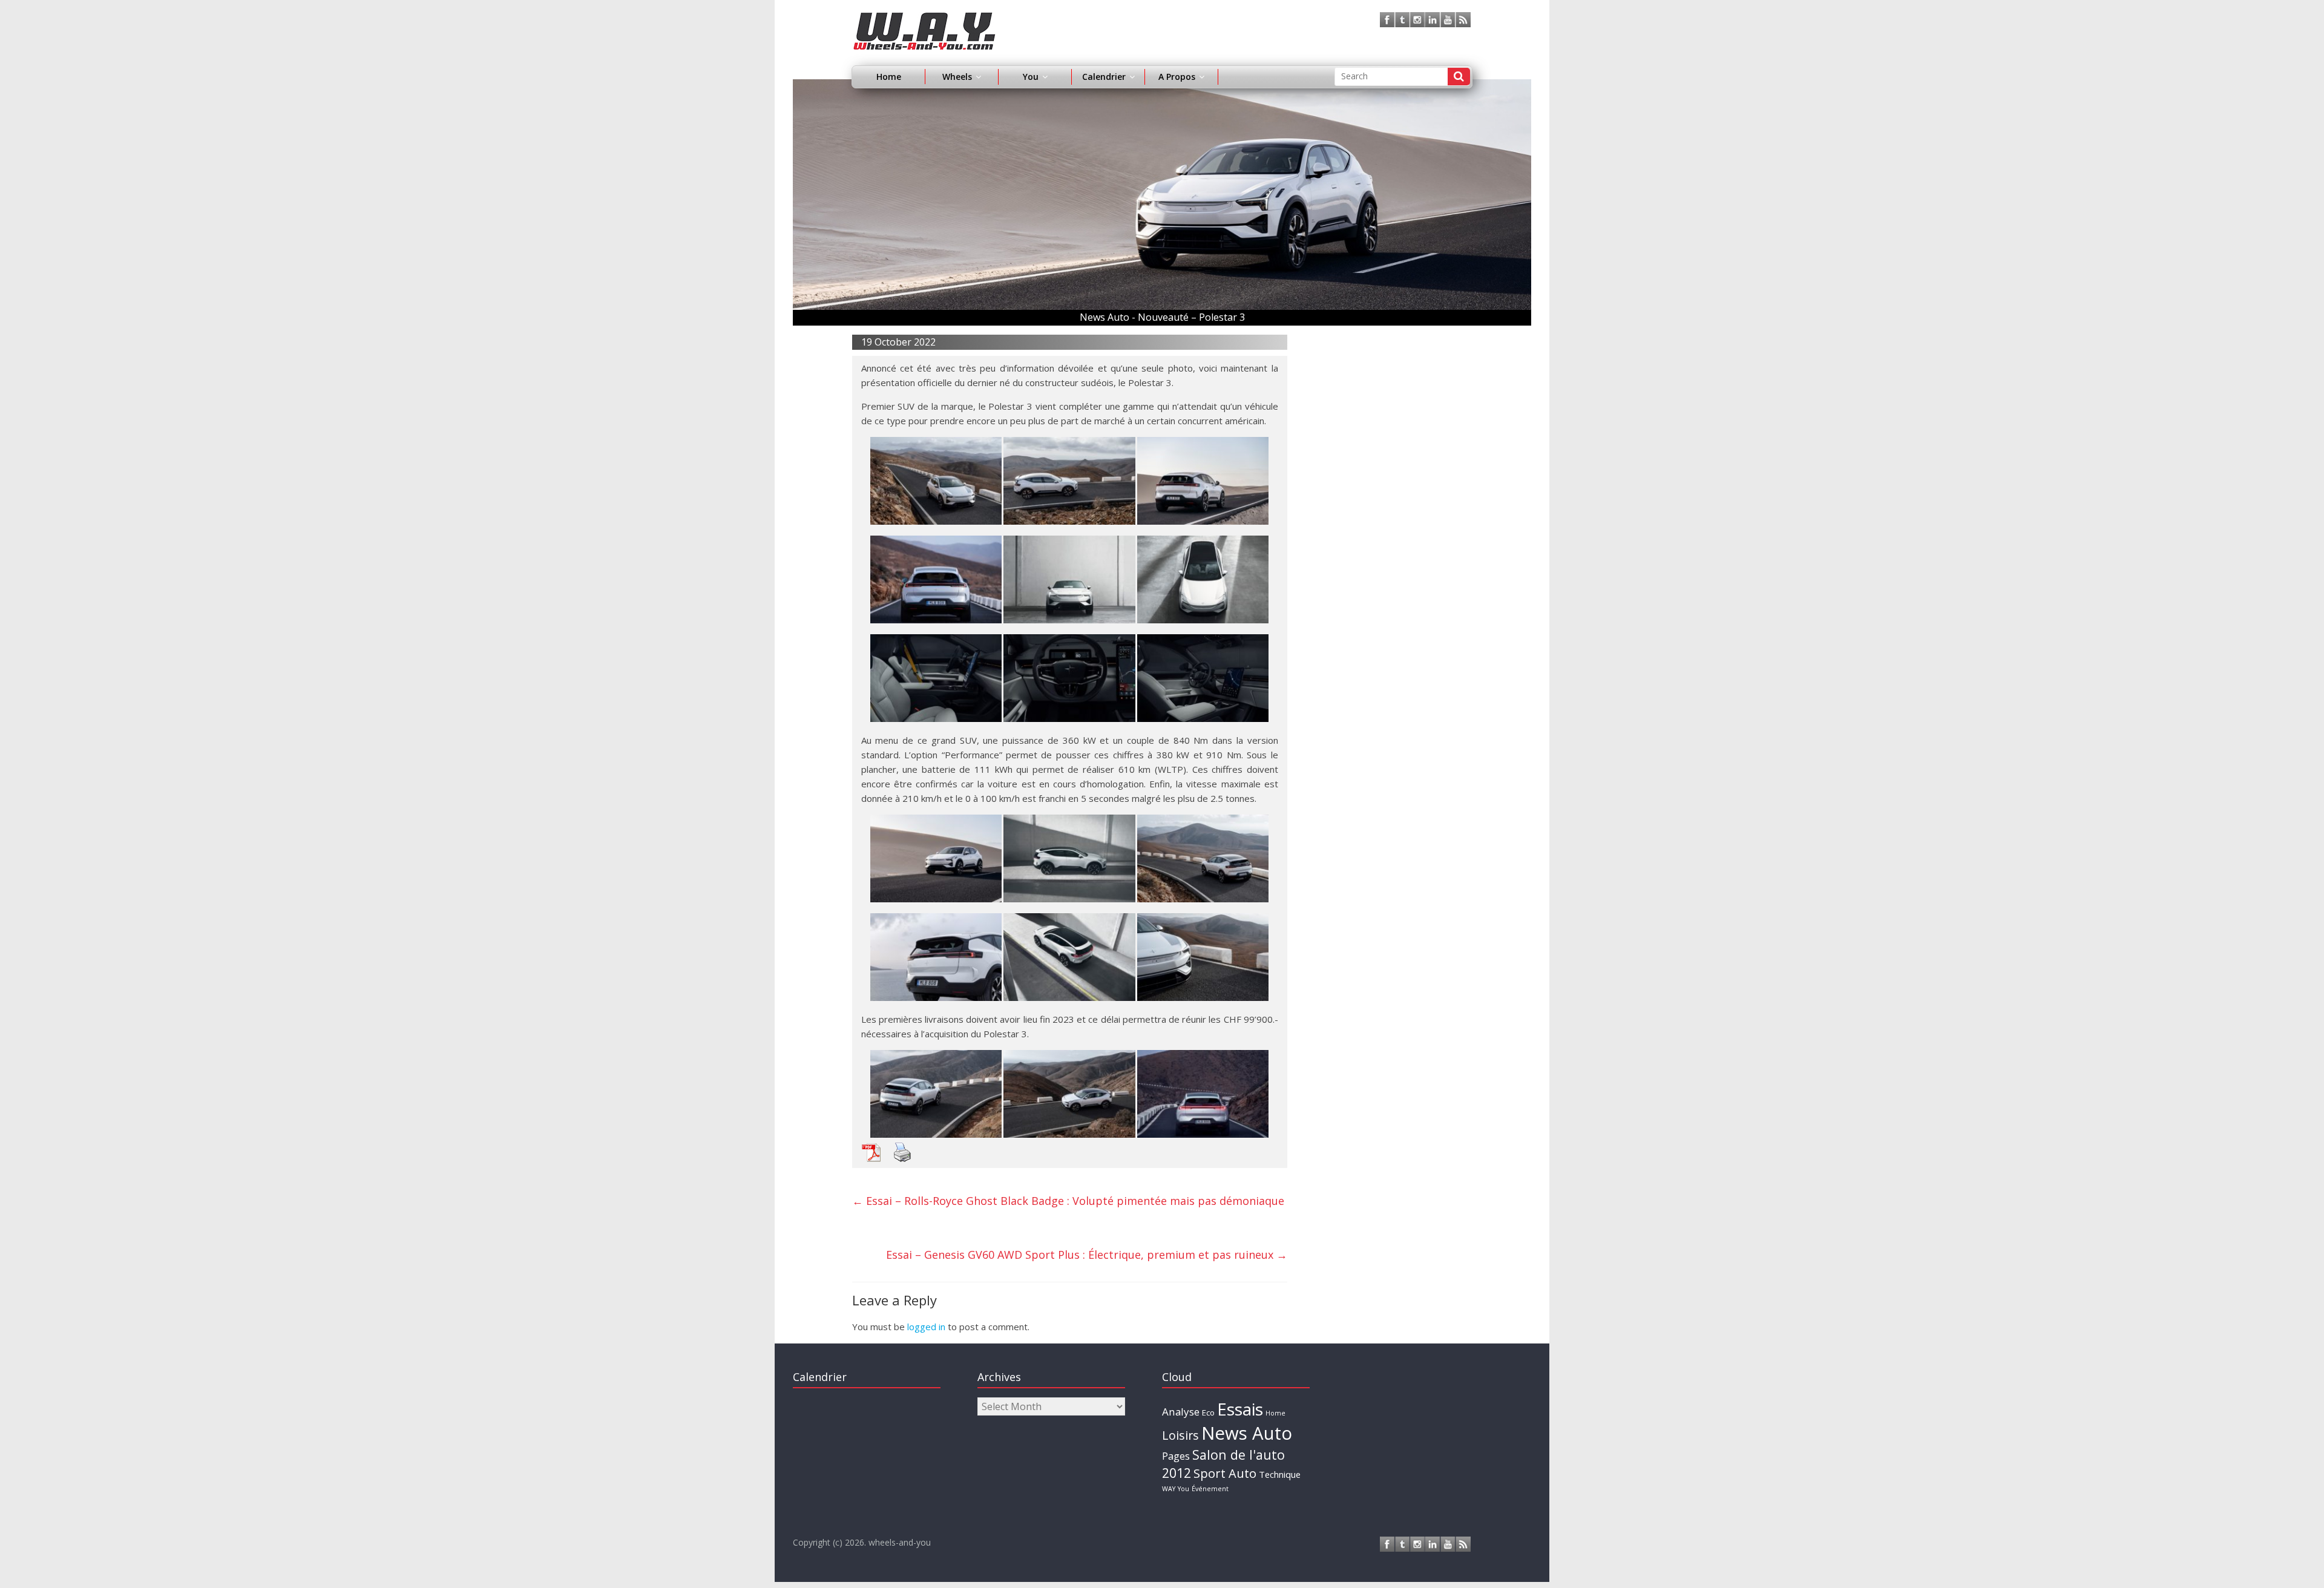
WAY (1169, 1489)
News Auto (1247, 1433)
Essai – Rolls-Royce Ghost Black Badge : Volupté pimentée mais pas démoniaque (1068, 1201)
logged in (926, 1327)
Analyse (1181, 1412)
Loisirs (1180, 1435)
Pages (1176, 1456)
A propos (1177, 77)
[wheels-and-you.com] (924, 19)
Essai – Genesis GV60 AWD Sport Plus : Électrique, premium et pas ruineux (1087, 1255)
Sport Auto (1225, 1473)
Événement (1210, 1489)
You (1183, 1489)
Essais (1240, 1409)
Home (889, 77)
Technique (1280, 1474)
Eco (1208, 1412)
